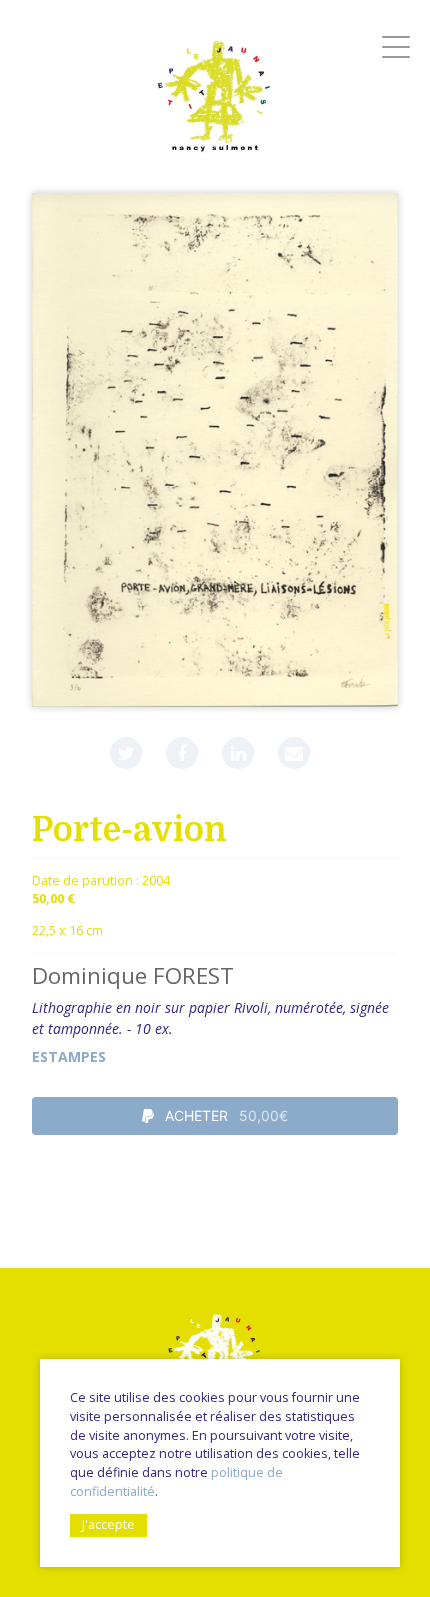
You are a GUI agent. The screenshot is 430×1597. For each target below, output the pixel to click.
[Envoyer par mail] (294, 753)
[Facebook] (182, 753)
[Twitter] (126, 753)
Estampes (69, 1056)
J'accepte (108, 1524)
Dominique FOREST (133, 975)
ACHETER (224, 1115)
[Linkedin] (238, 753)
